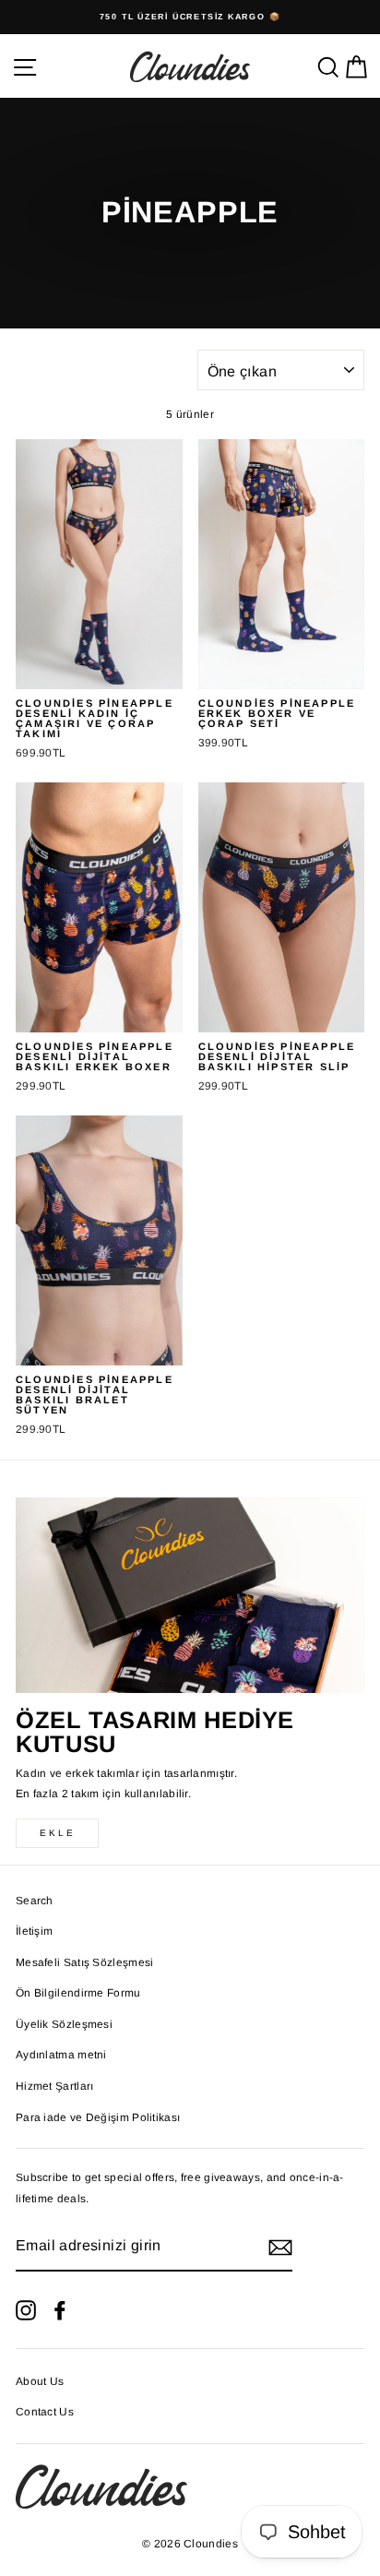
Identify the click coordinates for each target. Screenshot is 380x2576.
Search (35, 1901)
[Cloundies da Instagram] (26, 2310)
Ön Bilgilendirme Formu (78, 1993)
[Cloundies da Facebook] (60, 2310)
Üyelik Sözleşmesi (64, 2024)
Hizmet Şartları (54, 2086)
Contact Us (45, 2412)
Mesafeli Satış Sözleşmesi (84, 1962)
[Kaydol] (280, 2248)
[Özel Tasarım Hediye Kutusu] (190, 1596)
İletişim (34, 1931)
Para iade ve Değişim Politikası (98, 2117)
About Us (40, 2381)
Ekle (58, 1833)
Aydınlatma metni (61, 2055)
